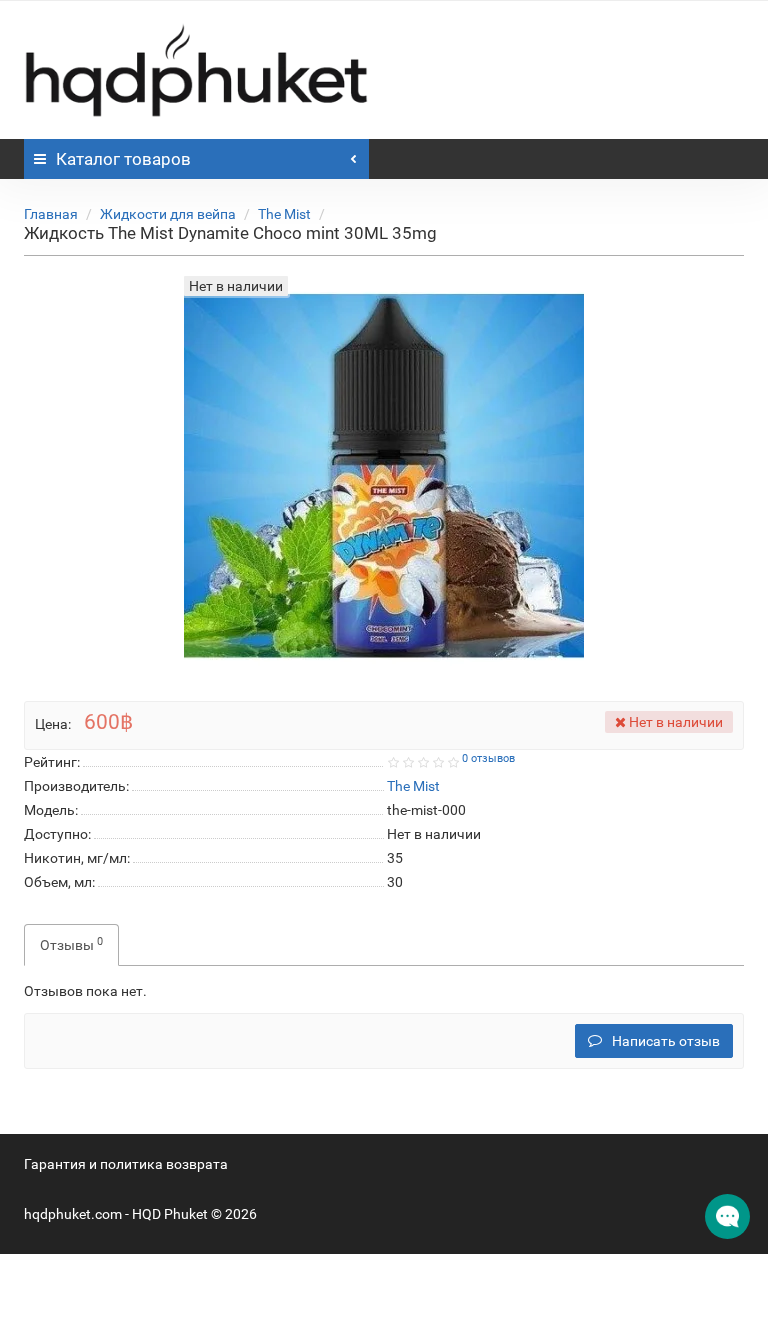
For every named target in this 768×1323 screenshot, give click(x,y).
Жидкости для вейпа (168, 214)
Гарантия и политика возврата (126, 1164)
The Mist (284, 214)
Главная (51, 214)
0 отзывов (488, 758)
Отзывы (71, 944)
